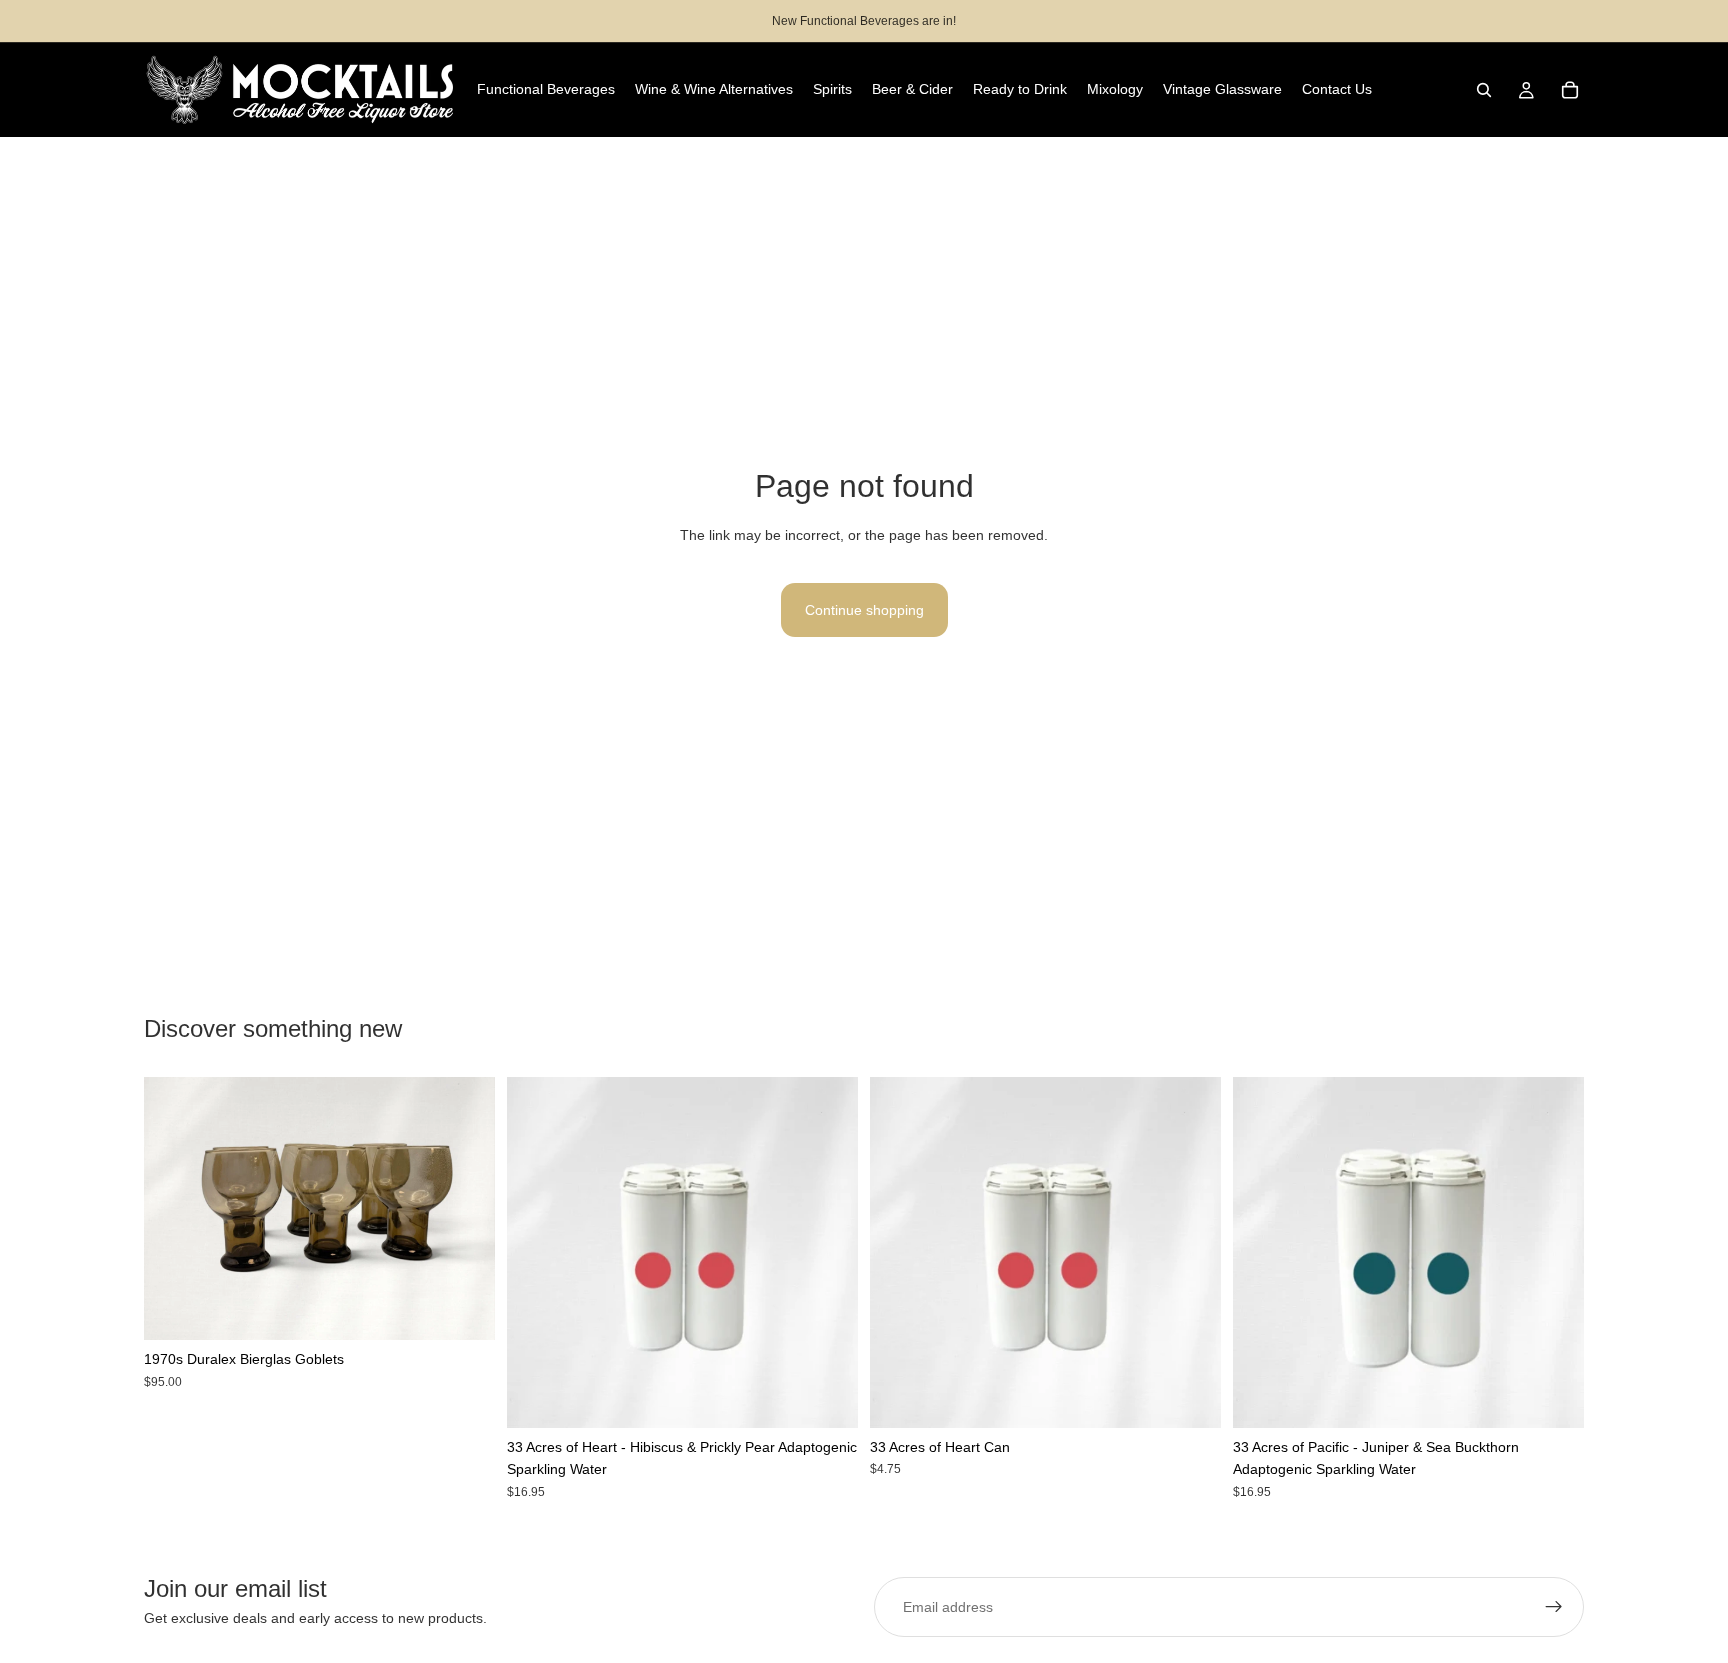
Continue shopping (864, 610)
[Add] (464, 1309)
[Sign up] (1554, 1607)
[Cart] (1570, 90)
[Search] (1484, 90)
